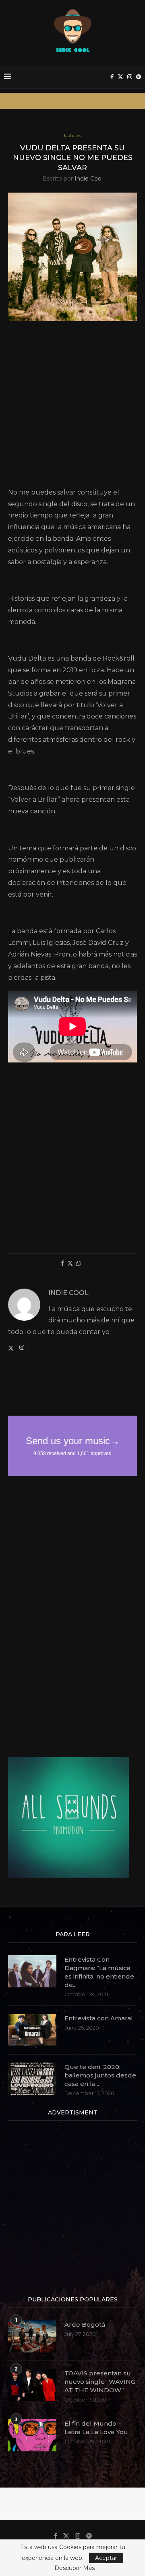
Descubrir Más (75, 2568)
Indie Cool (89, 179)
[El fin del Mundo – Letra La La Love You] (32, 2435)
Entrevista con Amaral (99, 2018)
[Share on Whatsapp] (79, 1263)
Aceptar (106, 2558)
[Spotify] (139, 77)
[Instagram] (130, 77)
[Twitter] (120, 77)
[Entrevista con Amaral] (32, 2030)
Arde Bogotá (85, 2325)
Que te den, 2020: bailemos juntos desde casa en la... (100, 2075)
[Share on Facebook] (62, 1263)
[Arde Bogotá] (32, 2336)
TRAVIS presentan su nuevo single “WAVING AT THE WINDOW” (100, 2382)
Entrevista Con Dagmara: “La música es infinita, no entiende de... (99, 1972)
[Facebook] (112, 77)
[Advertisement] (72, 407)
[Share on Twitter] (70, 1263)
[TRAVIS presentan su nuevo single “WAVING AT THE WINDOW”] (32, 2385)
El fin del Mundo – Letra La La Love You (96, 2428)
